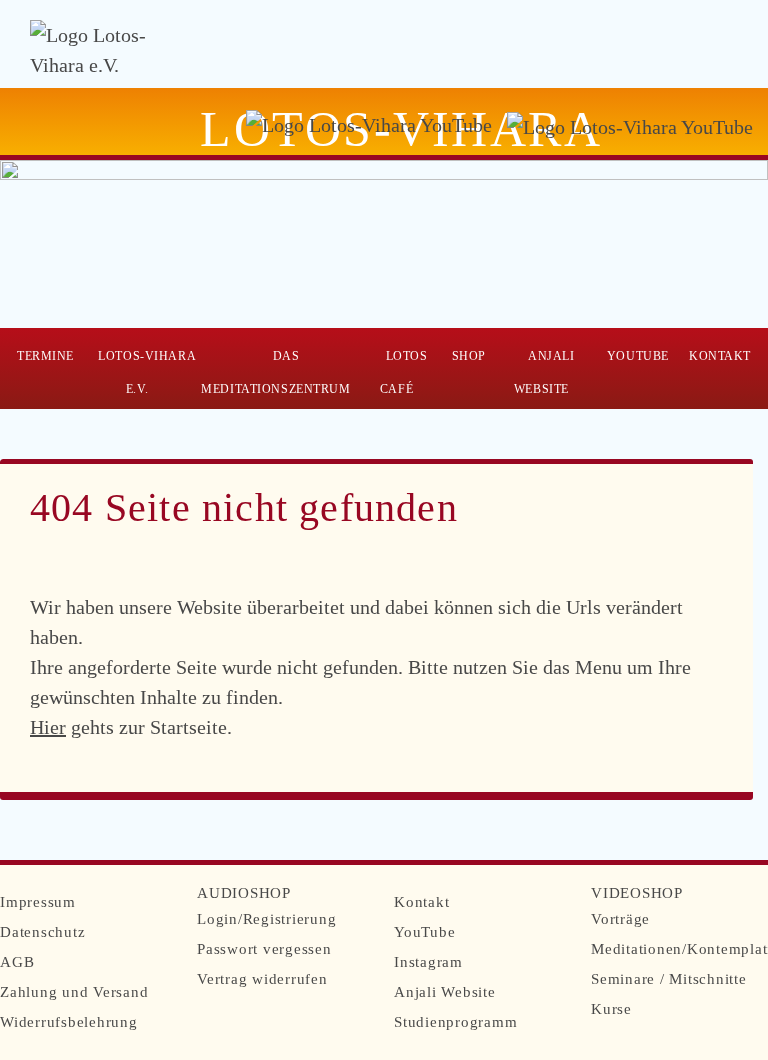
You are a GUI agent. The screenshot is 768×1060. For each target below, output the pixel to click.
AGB (17, 962)
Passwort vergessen (264, 949)
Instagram (428, 962)
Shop (469, 356)
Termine (45, 356)
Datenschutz (42, 932)
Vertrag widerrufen (262, 979)
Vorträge (620, 919)
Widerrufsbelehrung (69, 1022)
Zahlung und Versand (74, 992)
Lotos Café (404, 372)
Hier (48, 727)
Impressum (38, 902)
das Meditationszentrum (275, 372)
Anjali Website (544, 372)
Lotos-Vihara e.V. (147, 372)
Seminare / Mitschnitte (669, 979)
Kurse (611, 1009)
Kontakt (720, 356)
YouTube (638, 356)
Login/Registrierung (266, 919)
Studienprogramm (455, 1022)
